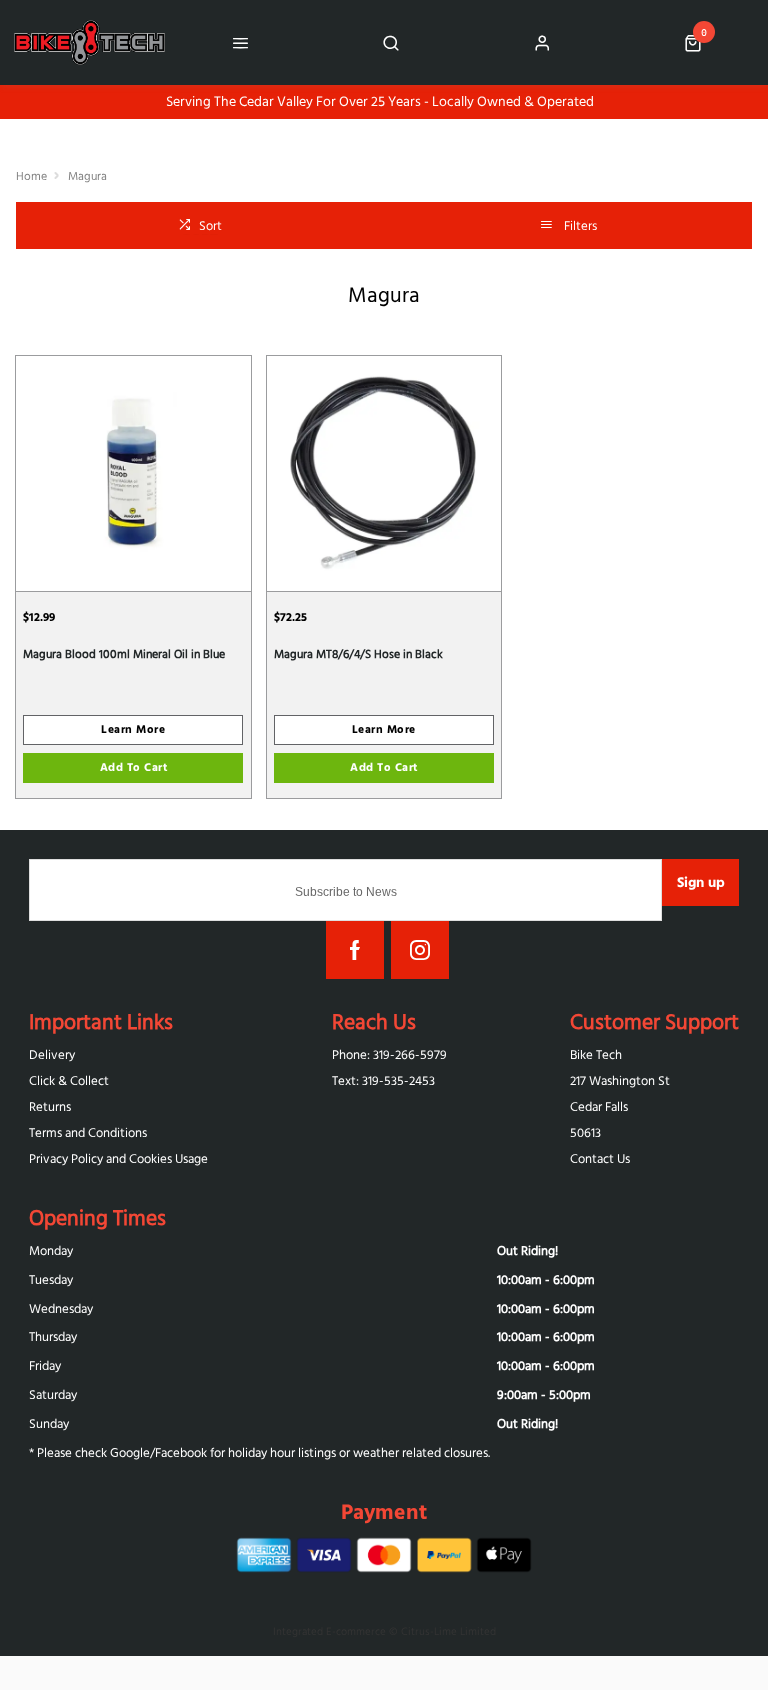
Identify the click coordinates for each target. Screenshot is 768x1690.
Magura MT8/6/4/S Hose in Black (358, 653)
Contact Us (600, 1158)
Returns (50, 1106)
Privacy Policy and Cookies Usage (118, 1158)
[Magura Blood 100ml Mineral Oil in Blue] (133, 473)
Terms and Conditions (88, 1132)
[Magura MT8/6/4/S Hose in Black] (384, 473)
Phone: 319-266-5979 (389, 1054)
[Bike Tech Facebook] (355, 950)
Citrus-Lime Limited (448, 1631)
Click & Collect (69, 1080)
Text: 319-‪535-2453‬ (383, 1080)
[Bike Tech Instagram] (420, 950)
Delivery (52, 1054)
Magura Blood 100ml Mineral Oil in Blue (124, 653)
